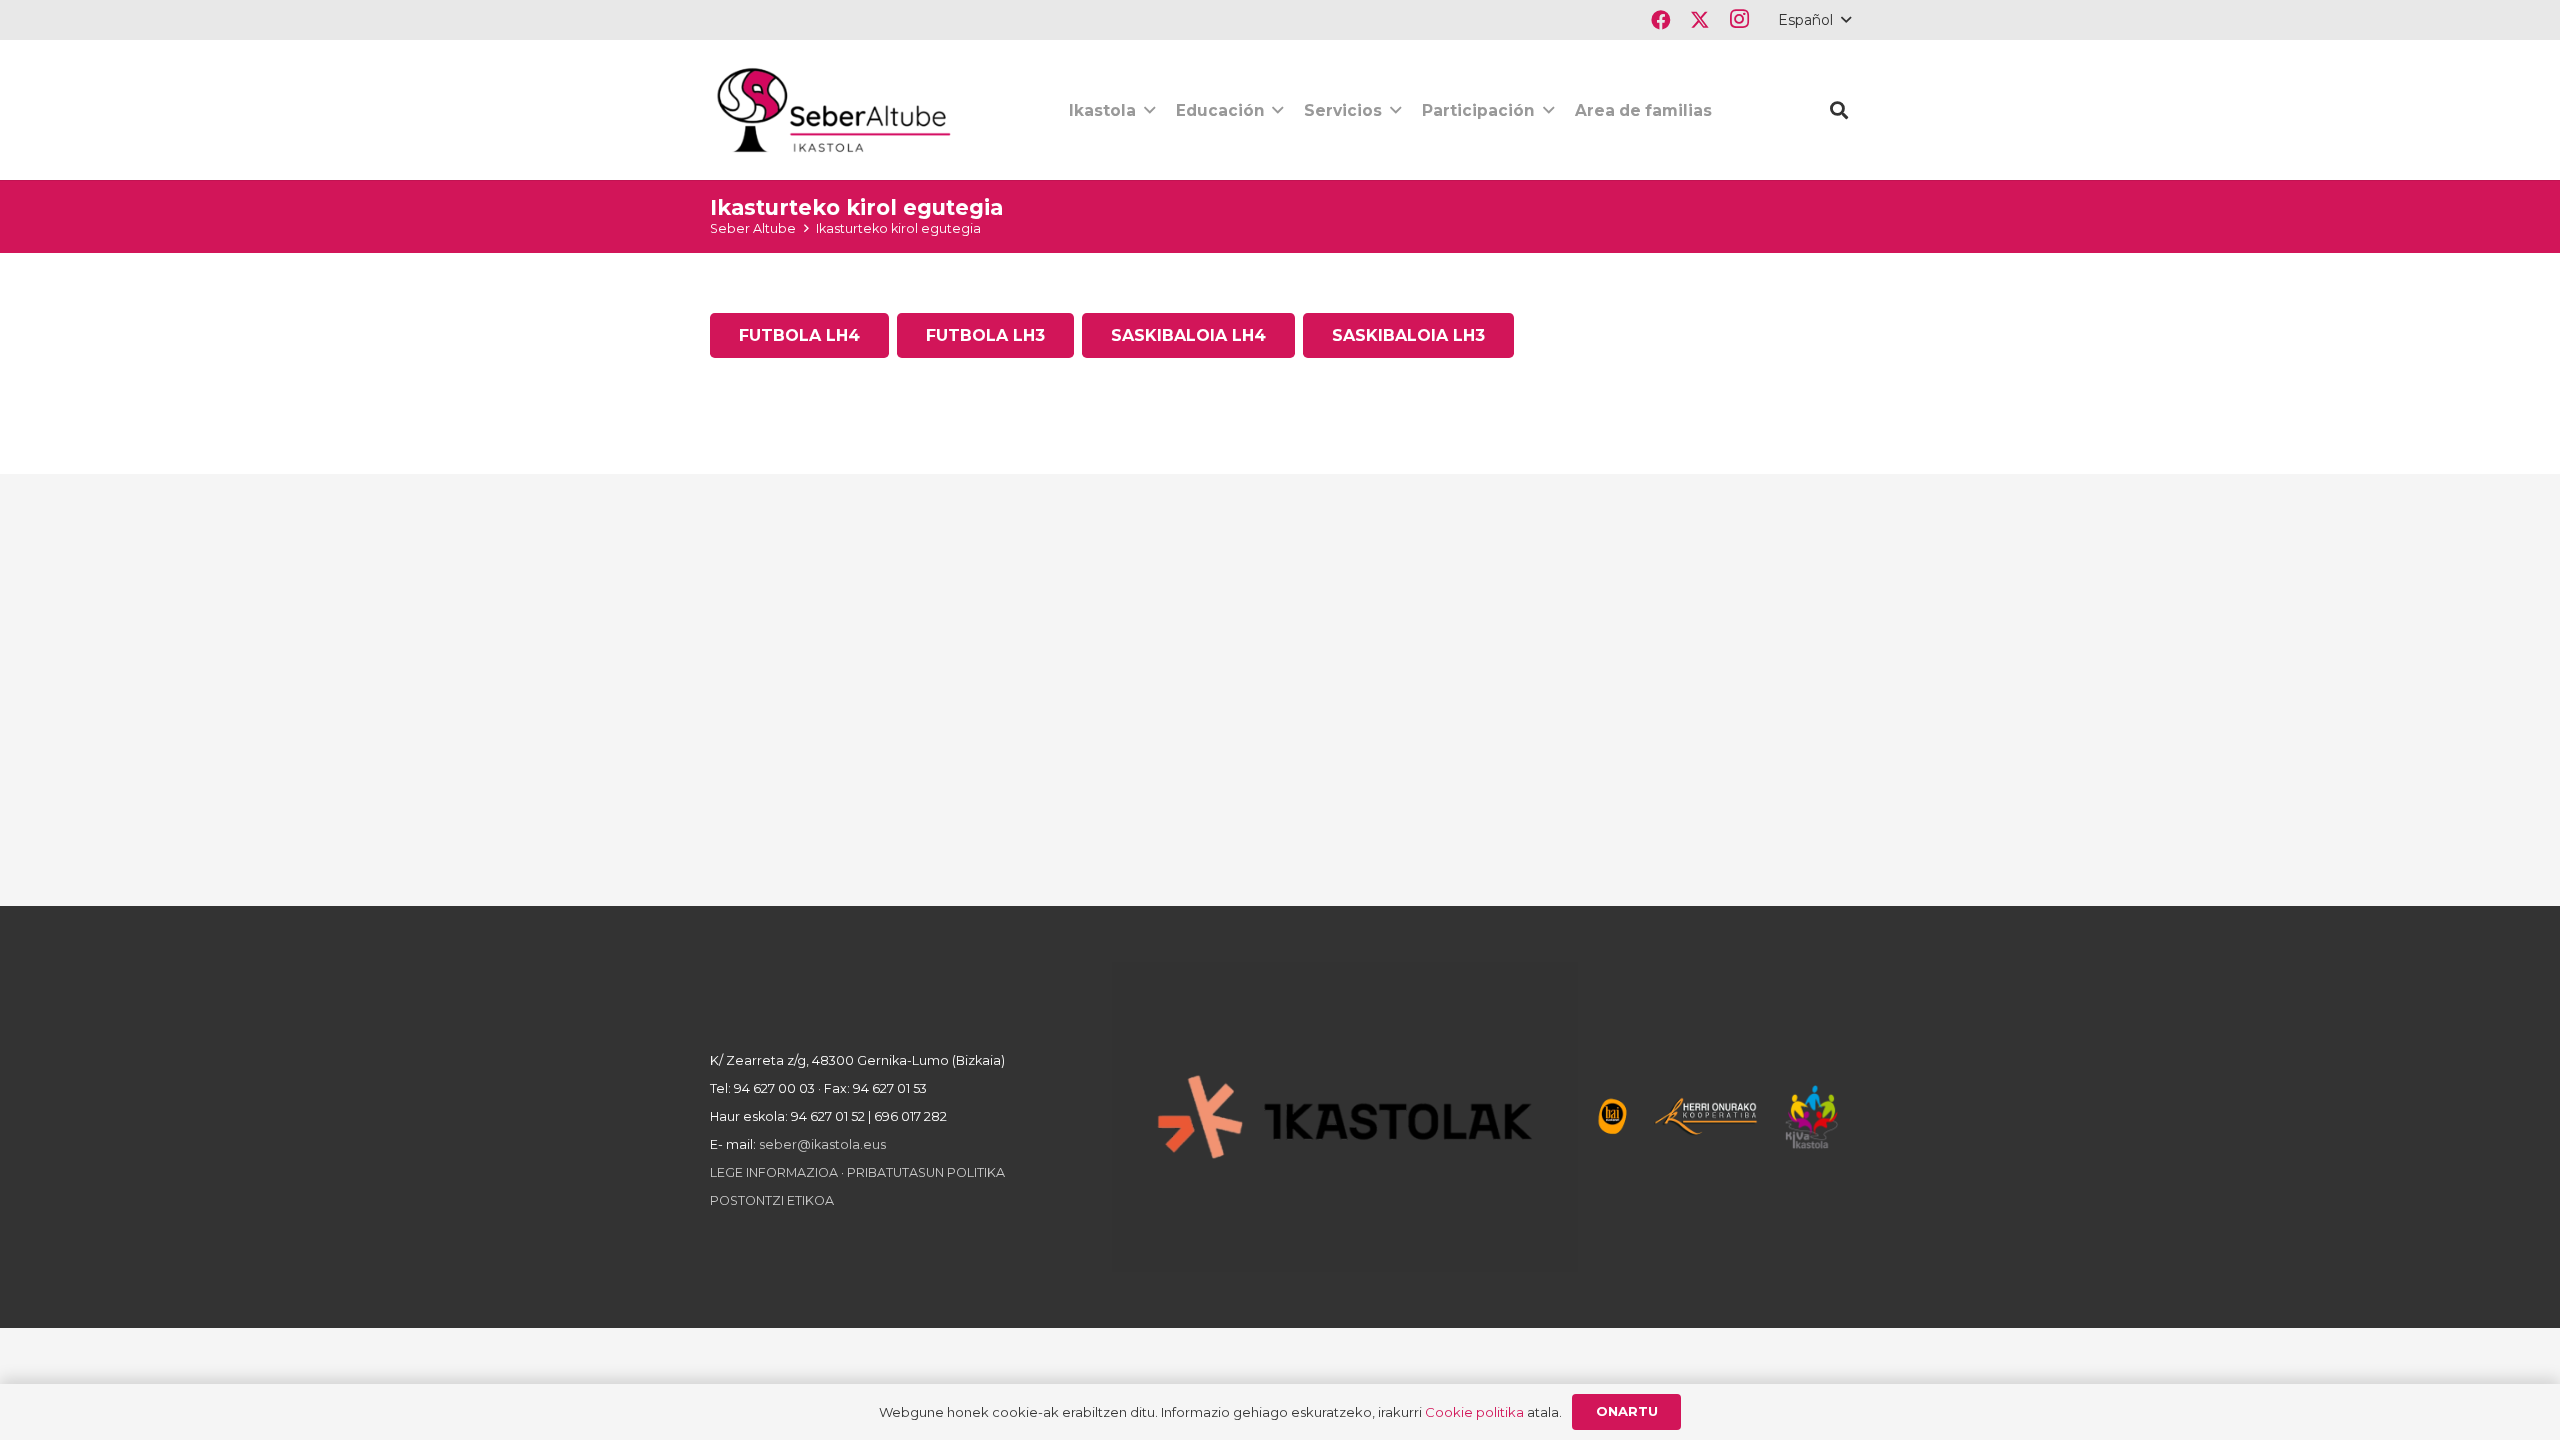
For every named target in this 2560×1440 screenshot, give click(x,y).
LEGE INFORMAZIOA (774, 1172)
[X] (1699, 19)
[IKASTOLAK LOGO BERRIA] (1345, 1117)
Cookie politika (1474, 1412)
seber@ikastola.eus (822, 1144)
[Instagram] (1738, 19)
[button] (1814, 20)
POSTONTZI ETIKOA (772, 1200)
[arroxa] (835, 110)
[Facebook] (1660, 19)
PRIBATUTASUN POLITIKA (926, 1172)
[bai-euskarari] (1613, 1116)
